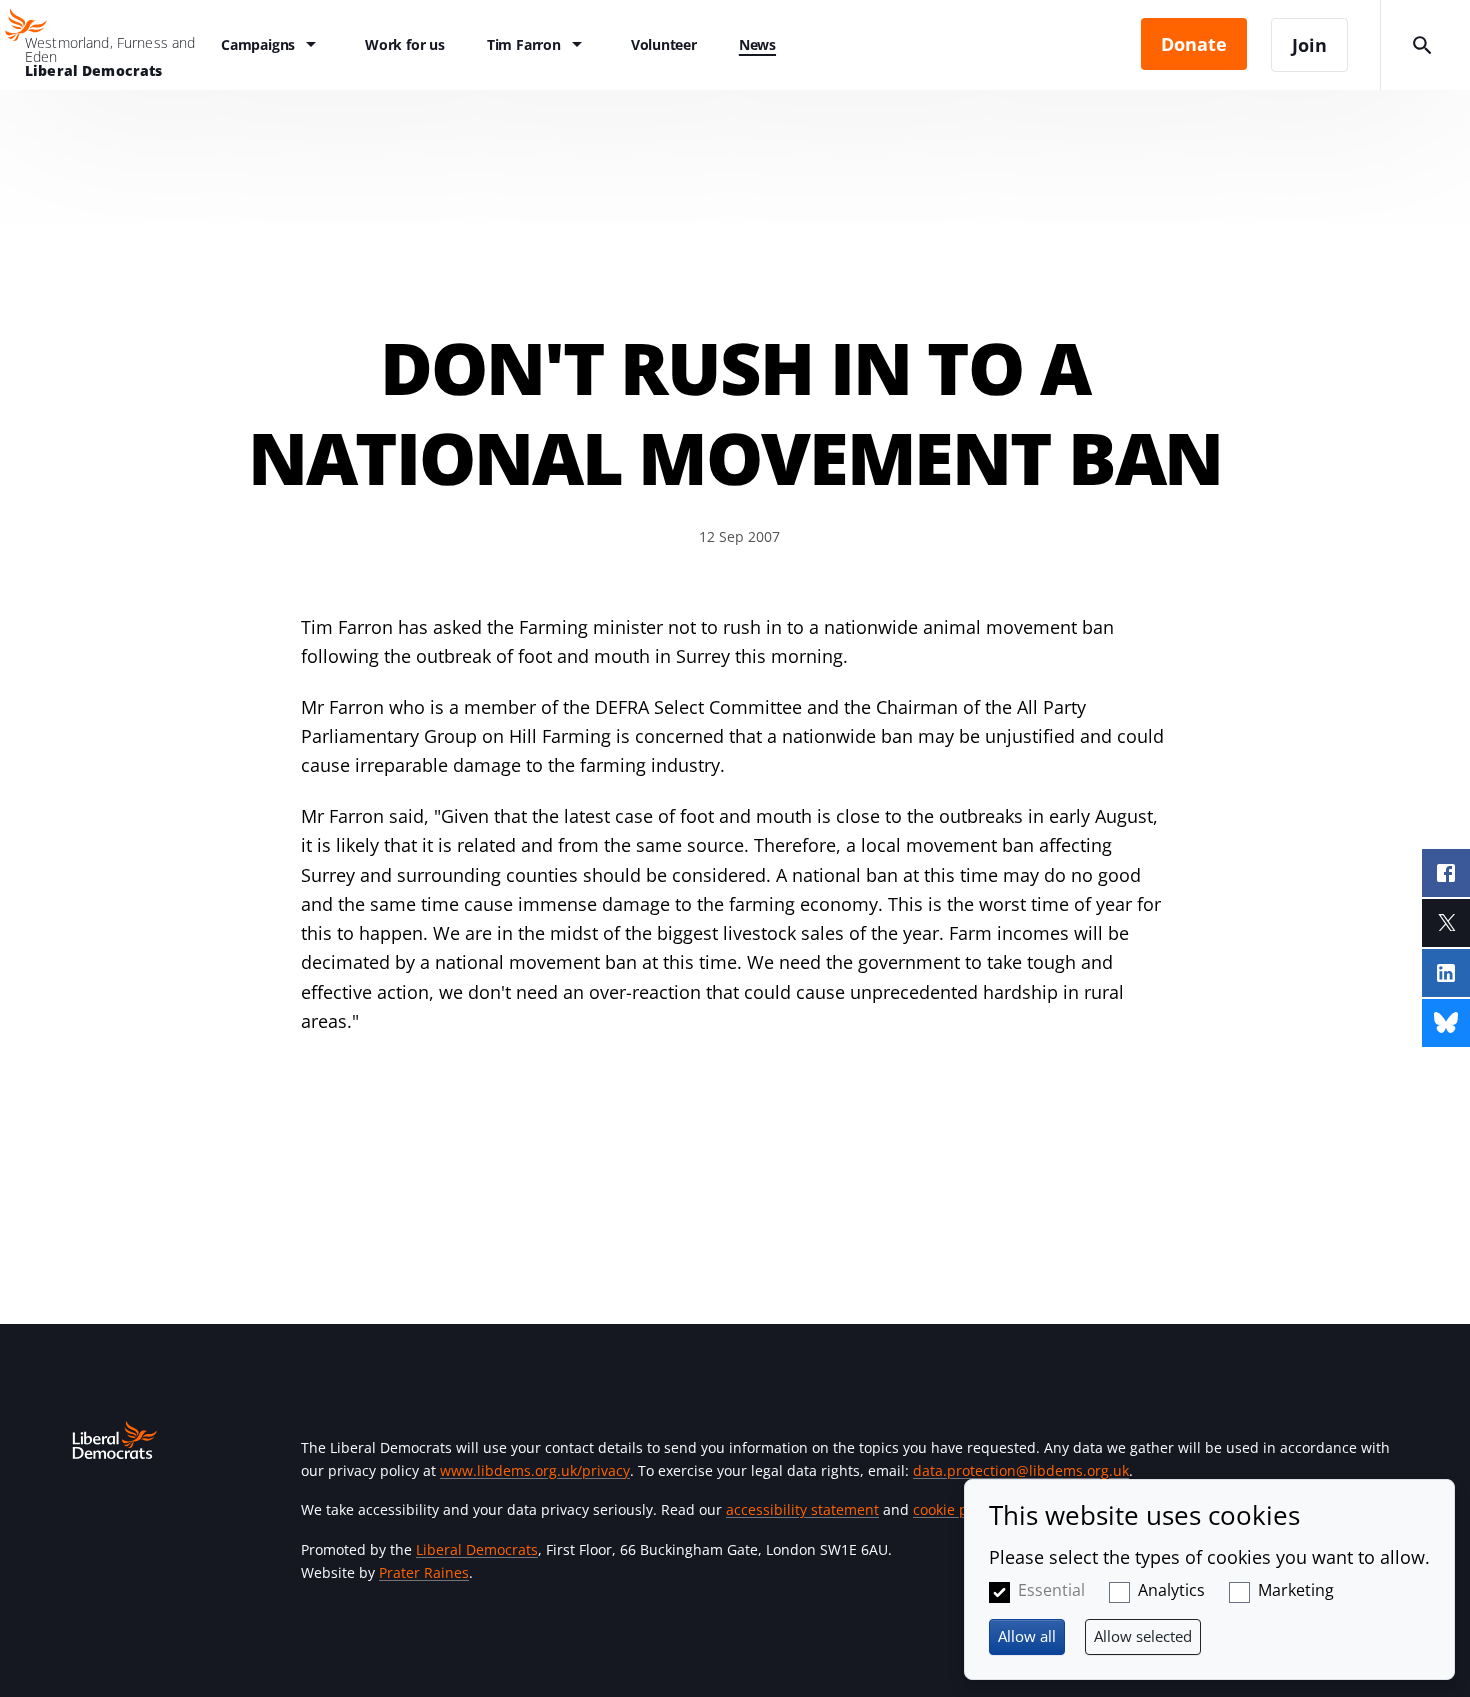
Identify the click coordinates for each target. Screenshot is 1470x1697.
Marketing (1296, 1590)
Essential (1051, 1590)
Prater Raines (424, 1572)
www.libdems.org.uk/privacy (535, 1470)
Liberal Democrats (477, 1549)
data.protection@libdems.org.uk (1021, 1470)
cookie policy (955, 1509)
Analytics (1171, 1590)
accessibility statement (802, 1509)
